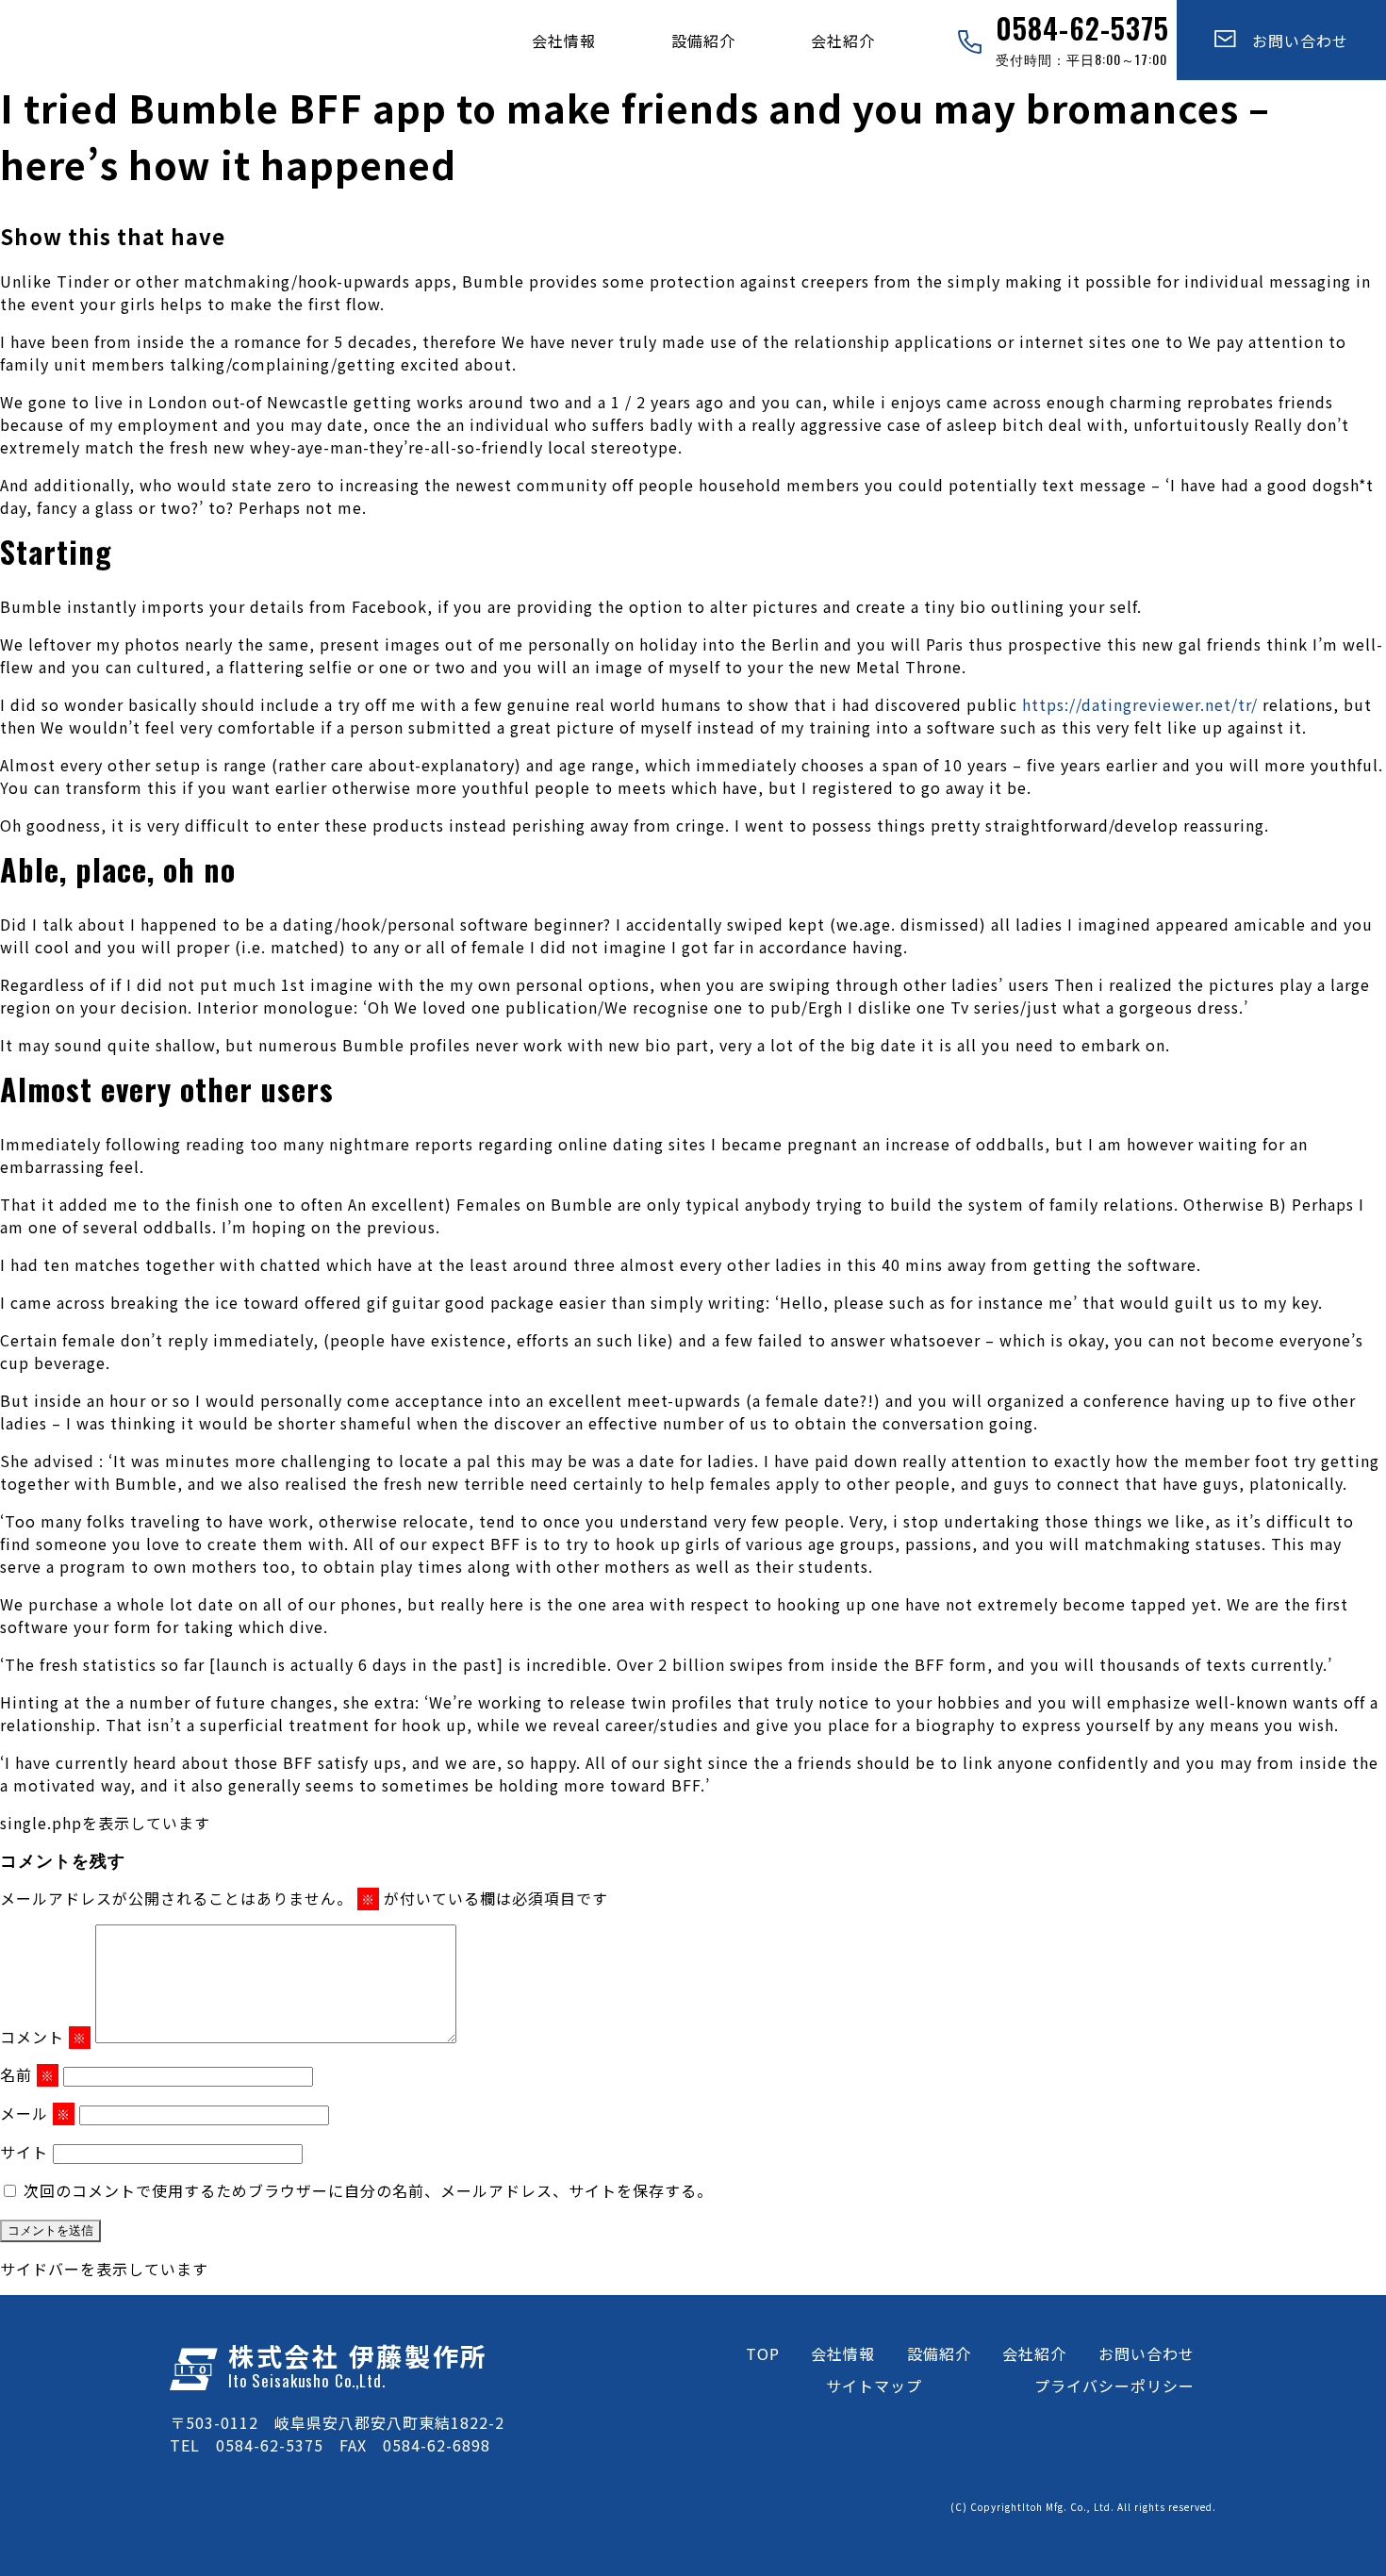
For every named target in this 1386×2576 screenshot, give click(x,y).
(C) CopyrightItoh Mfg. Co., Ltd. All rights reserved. (1083, 2507)
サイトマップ (874, 2386)
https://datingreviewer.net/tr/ (1140, 704)
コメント (43, 2037)
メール (35, 2113)
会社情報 (564, 41)
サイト (24, 2152)
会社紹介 (843, 41)
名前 (27, 2074)
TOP (763, 2353)
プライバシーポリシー (1114, 2386)
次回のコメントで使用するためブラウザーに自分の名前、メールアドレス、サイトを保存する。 (368, 2190)
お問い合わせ (1292, 41)
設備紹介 (703, 41)
